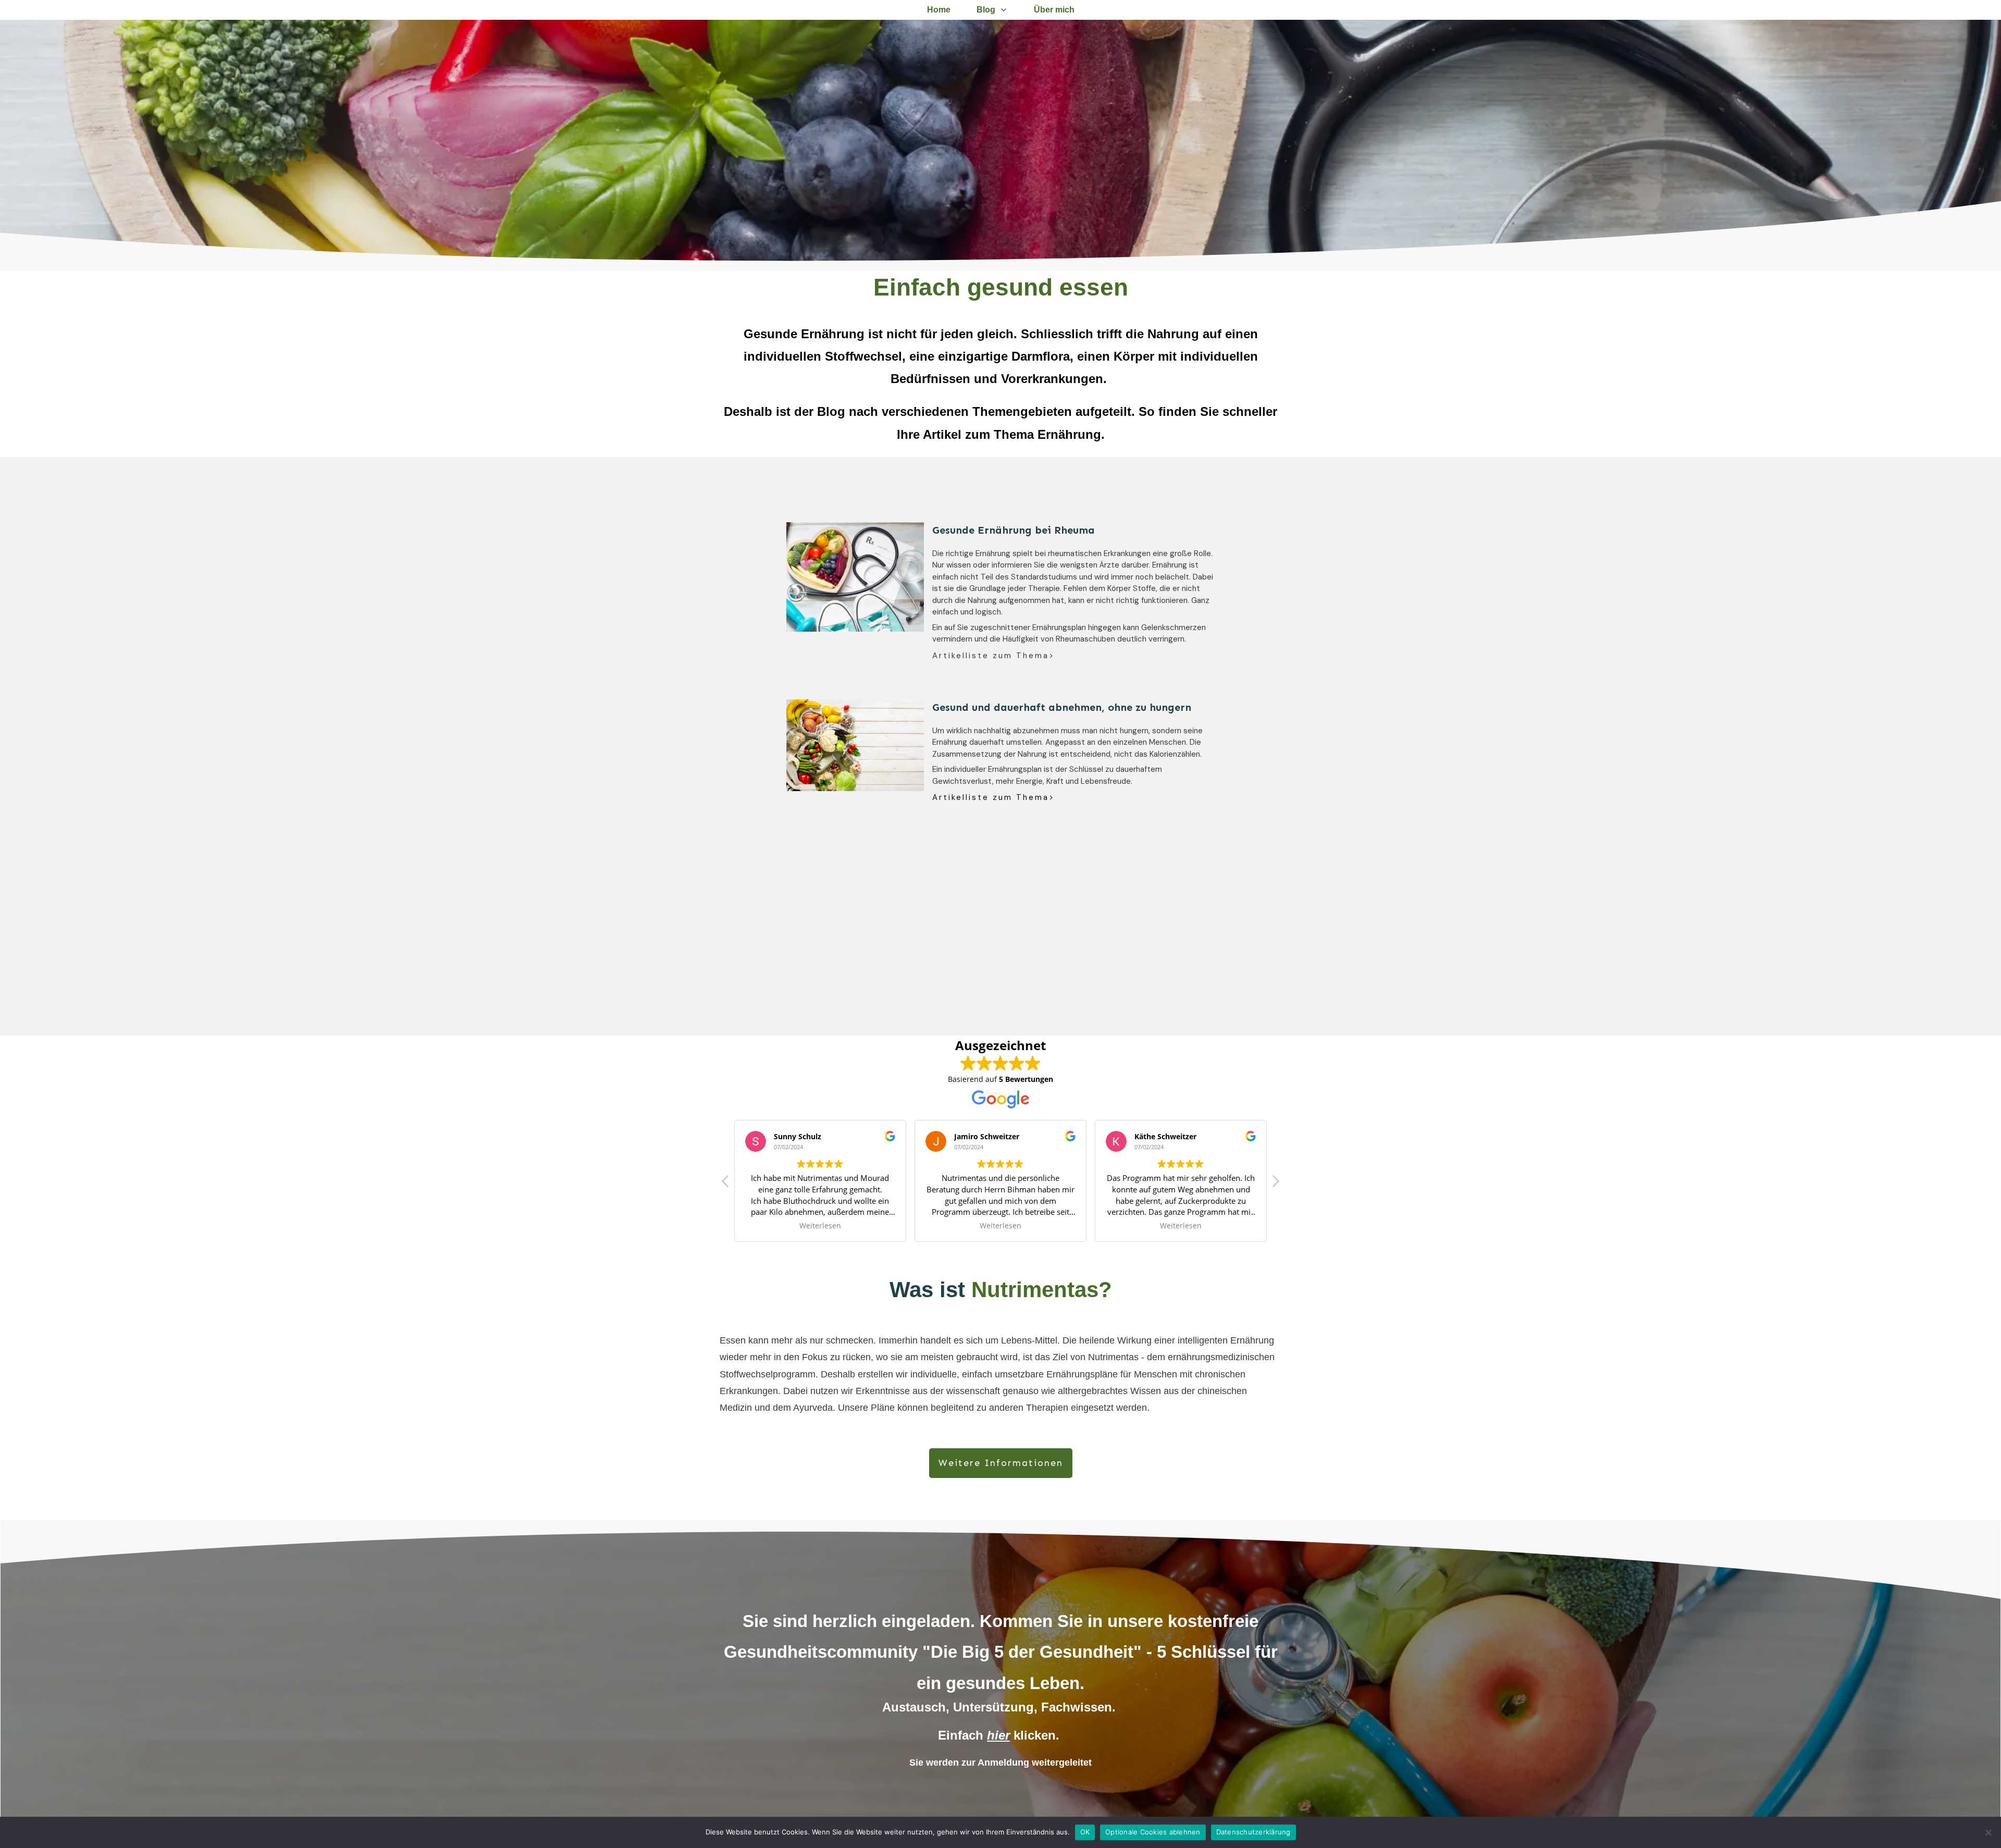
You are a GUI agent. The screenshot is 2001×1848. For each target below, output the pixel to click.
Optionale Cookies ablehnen (1153, 1832)
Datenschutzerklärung (1253, 1832)
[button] (1275, 1184)
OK (1085, 1832)
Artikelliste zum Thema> (993, 656)
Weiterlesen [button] (820, 1226)
